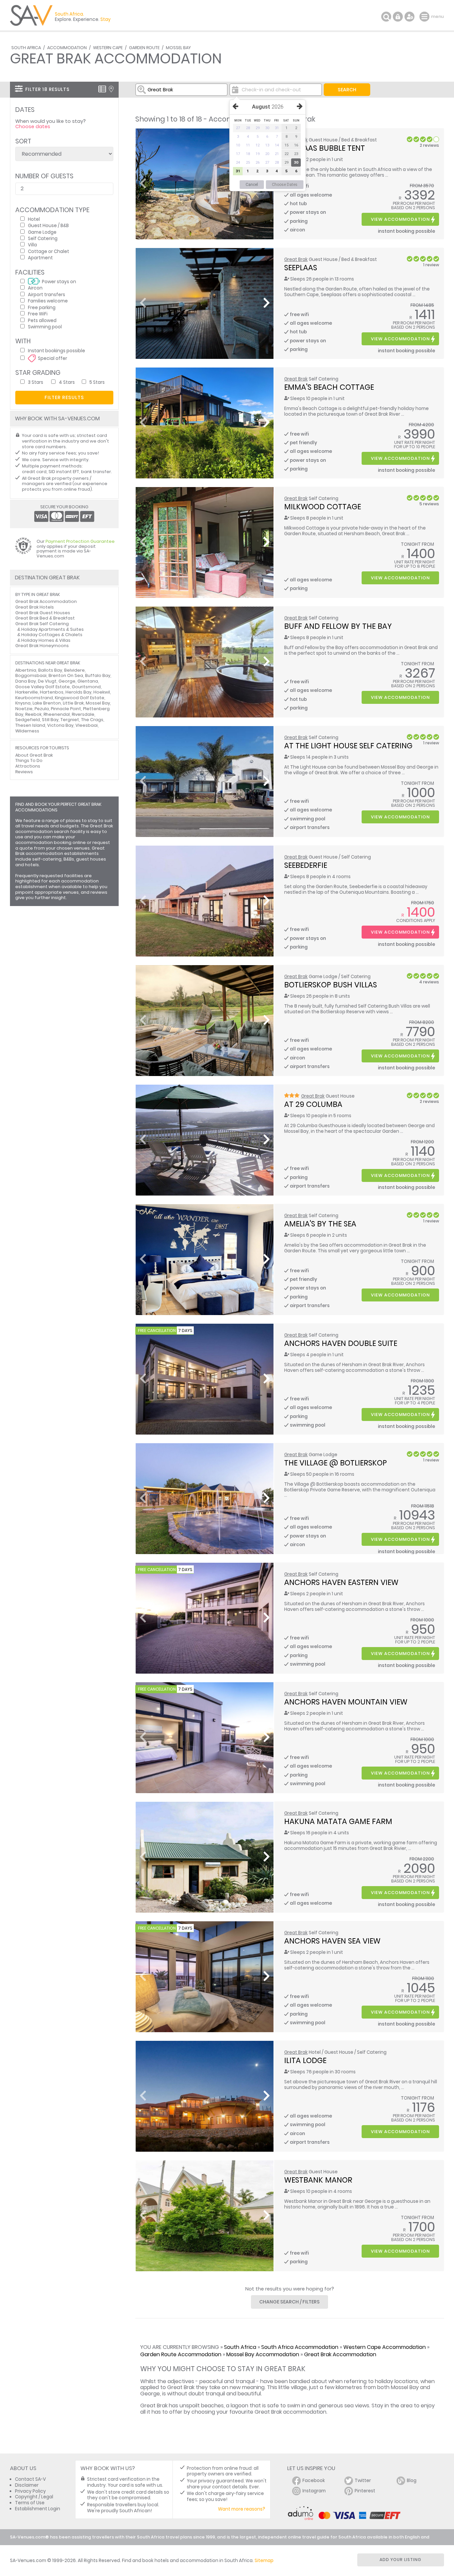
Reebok (33, 714)
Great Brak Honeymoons (42, 646)
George (67, 681)
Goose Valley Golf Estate (43, 687)
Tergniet (70, 720)
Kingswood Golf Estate (80, 698)
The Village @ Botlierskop (336, 1463)
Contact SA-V (30, 2479)
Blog (412, 2481)
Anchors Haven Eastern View (341, 1582)
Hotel (34, 219)
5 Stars (97, 382)
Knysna (23, 703)
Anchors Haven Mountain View (346, 1702)
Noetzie (24, 709)
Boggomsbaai (31, 675)
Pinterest (365, 2491)
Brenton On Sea (66, 675)
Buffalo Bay (98, 675)
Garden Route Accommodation (181, 2354)
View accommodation (400, 219)
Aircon (35, 288)
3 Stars (36, 382)
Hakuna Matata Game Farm (338, 1821)
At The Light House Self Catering (348, 746)
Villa (32, 245)
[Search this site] (386, 17)
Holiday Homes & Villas (46, 640)
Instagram (314, 2491)
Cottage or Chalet (49, 251)
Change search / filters (289, 2302)
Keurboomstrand (34, 698)
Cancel (252, 185)
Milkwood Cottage (323, 507)
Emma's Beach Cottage (329, 387)
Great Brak (296, 259)
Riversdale (83, 714)
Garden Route (144, 48)
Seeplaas (301, 268)
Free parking (42, 307)
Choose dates (33, 126)
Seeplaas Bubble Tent (325, 148)
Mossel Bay (178, 48)
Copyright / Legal (34, 2497)
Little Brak (73, 703)
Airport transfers (47, 294)
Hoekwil (102, 692)
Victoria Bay (60, 725)
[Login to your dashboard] (398, 17)
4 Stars (67, 382)
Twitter (363, 2481)
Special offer (53, 358)
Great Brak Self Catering (42, 624)
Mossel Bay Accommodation (263, 2354)
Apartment (40, 257)
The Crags (92, 720)
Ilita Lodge (305, 2060)
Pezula (42, 709)
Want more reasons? (242, 2509)
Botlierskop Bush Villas (331, 985)
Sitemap (264, 2561)
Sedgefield (28, 720)
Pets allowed (42, 320)
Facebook (314, 2481)
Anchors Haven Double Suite (341, 1343)
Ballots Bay (50, 670)
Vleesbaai (87, 725)
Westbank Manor (318, 2180)
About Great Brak (34, 755)
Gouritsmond (86, 687)
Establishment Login (38, 2509)
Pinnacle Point (66, 709)
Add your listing (400, 2560)
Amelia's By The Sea (320, 1224)
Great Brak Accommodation (340, 2354)
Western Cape (108, 48)
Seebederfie (306, 865)
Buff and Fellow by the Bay (338, 626)
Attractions (28, 766)
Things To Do (29, 760)
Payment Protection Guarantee (80, 541)
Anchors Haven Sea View (332, 1941)
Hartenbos (52, 692)
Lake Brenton (47, 703)
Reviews (24, 772)
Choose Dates (285, 185)
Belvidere (74, 670)
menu (425, 17)
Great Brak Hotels (35, 607)
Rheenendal (57, 714)
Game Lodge (42, 232)
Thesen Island (30, 725)
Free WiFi (38, 314)
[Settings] (409, 17)
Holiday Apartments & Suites (53, 629)
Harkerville (27, 692)
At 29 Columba (313, 1104)
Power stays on (59, 281)
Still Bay (50, 720)
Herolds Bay (78, 692)
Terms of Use (30, 2503)
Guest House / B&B (48, 225)
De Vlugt (47, 681)
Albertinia (26, 670)
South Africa (26, 48)
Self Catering (43, 238)
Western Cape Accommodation (385, 2347)
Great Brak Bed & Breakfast (45, 618)
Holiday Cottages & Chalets (52, 635)
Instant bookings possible (57, 350)
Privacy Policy (30, 2491)
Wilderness (27, 731)
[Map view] (111, 89)
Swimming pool (45, 327)
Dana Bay (26, 681)
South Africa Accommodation (300, 2347)
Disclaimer (27, 2485)
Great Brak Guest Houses (43, 613)
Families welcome (48, 301)
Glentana (88, 681)
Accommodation (67, 48)
